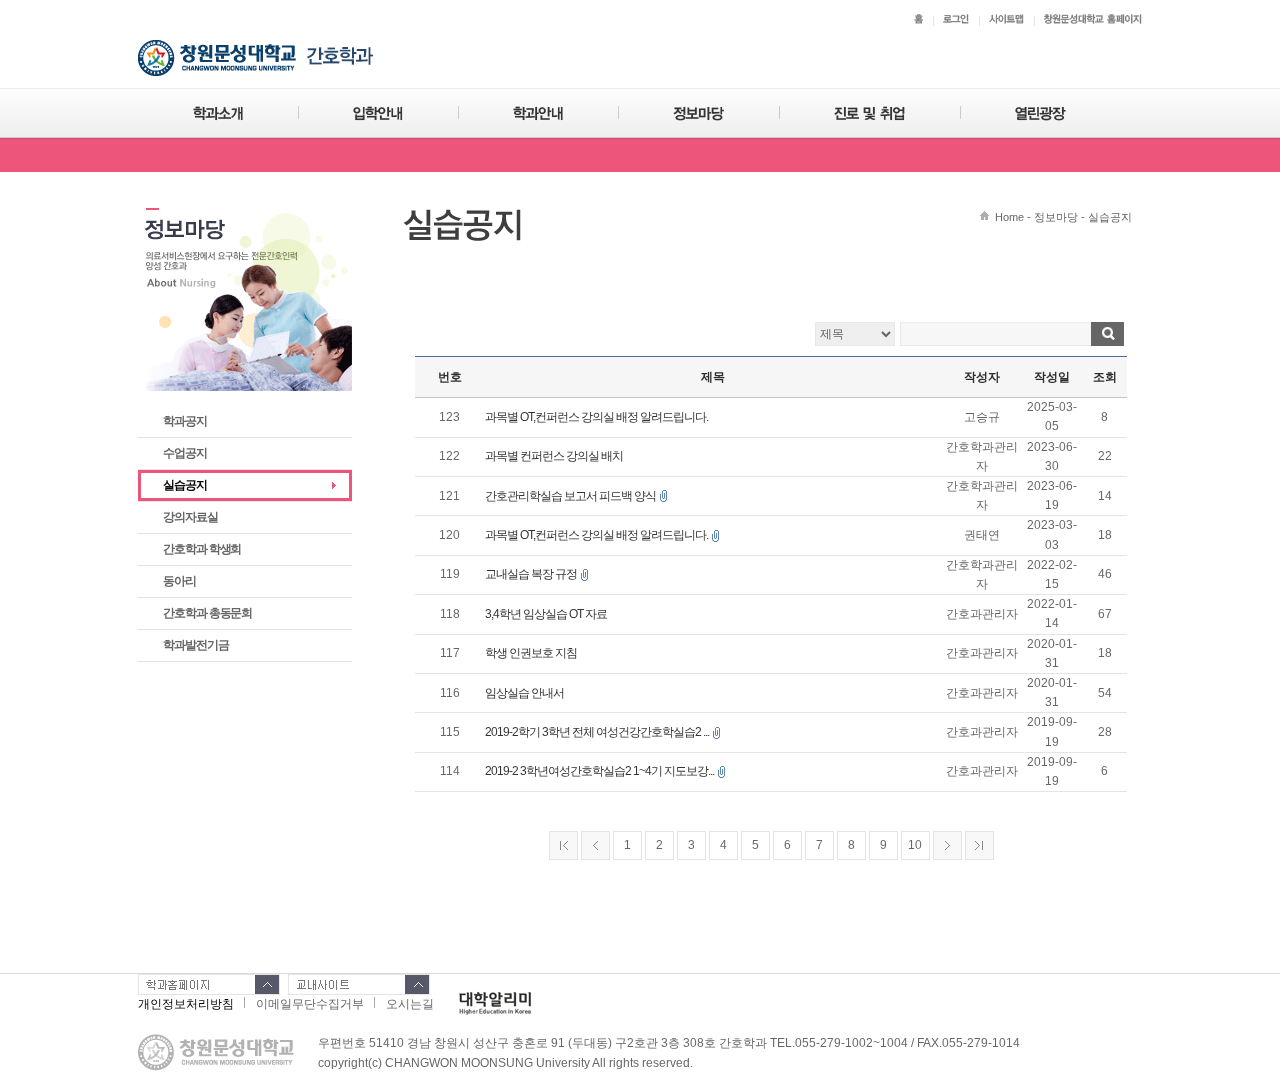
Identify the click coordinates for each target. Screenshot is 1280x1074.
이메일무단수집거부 (310, 1004)
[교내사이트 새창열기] (359, 984)
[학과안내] (538, 113)
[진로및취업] (869, 113)
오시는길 (410, 1004)
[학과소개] (218, 113)
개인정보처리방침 (186, 1004)
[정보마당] (698, 113)
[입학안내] (378, 113)
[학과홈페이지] (209, 984)
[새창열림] (495, 1002)
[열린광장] (1040, 113)
